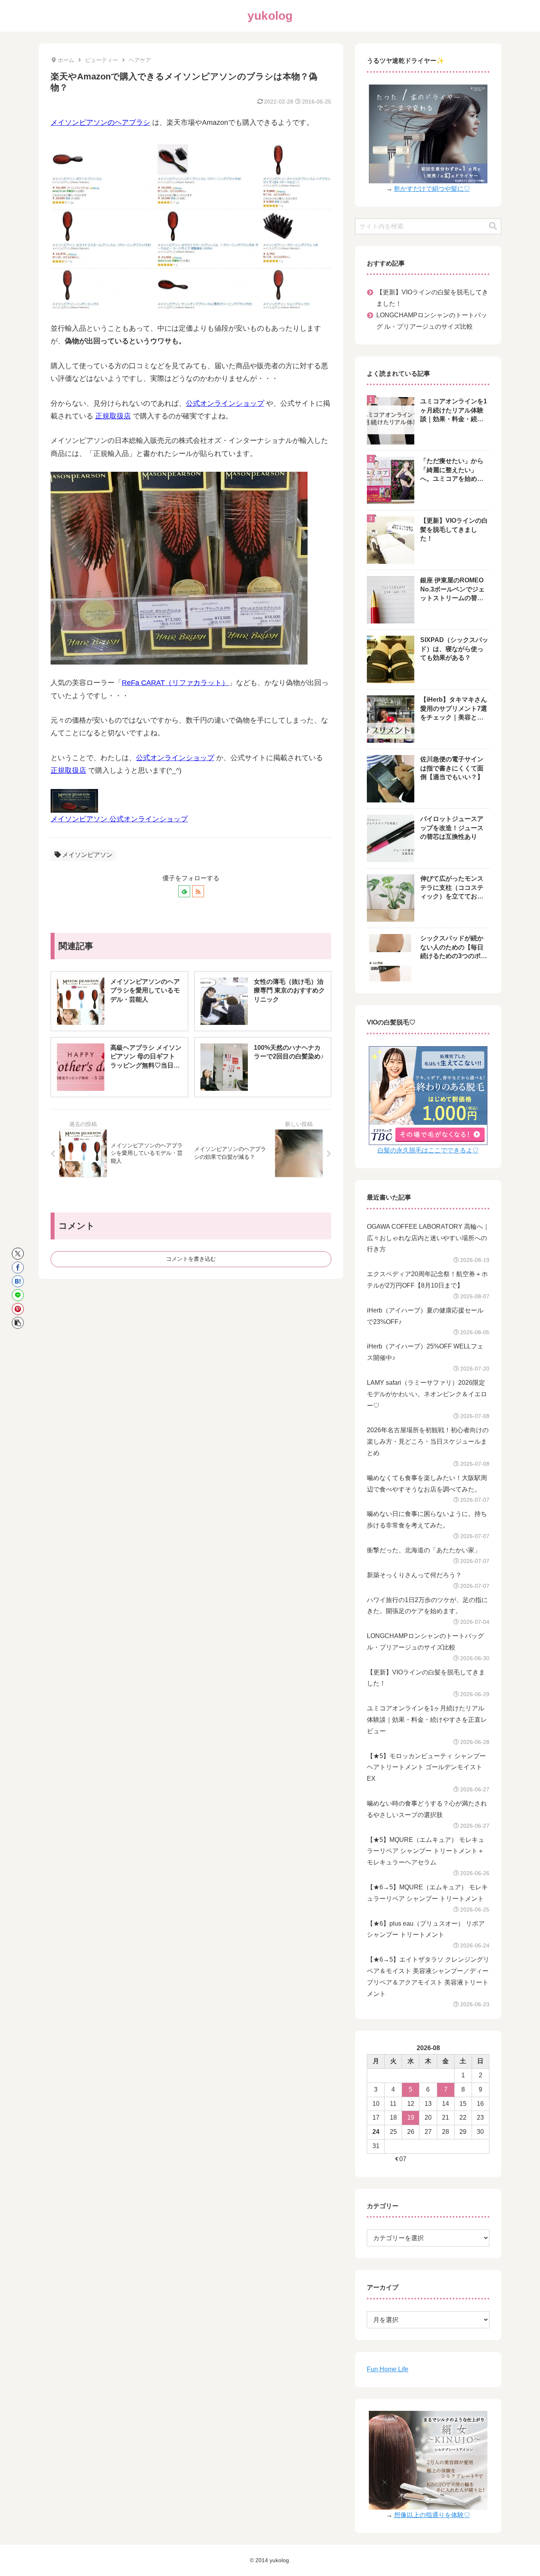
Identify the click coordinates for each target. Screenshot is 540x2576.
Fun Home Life (388, 2369)
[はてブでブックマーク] (18, 1281)
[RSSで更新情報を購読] (198, 891)
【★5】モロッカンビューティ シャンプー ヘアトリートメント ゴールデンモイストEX (426, 1767)
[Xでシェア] (18, 1254)
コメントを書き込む (191, 1259)
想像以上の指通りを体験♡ (432, 2515)
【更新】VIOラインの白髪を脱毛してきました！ (432, 298)
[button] (18, 1323)
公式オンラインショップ (225, 403)
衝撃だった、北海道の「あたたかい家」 (424, 1550)
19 (411, 2117)
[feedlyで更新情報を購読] (184, 891)
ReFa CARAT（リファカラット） (175, 683)
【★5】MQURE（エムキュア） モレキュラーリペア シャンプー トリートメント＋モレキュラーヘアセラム (426, 1851)
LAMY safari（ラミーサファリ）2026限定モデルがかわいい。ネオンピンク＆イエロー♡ (427, 1394)
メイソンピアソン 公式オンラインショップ (119, 819)
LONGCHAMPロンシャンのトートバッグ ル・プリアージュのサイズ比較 (432, 321)
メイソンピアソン (87, 855)
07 (403, 2159)
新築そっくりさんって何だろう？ (414, 1575)
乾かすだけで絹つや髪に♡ (432, 189)
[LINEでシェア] (18, 1295)
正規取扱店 (113, 416)
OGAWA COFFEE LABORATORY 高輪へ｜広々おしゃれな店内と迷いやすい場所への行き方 (428, 1238)
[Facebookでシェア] (18, 1267)
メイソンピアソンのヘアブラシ (100, 122)
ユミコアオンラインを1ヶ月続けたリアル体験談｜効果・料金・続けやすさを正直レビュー (427, 1720)
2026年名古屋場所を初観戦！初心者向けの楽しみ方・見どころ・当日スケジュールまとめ (428, 1441)
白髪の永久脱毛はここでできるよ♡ (428, 1150)
